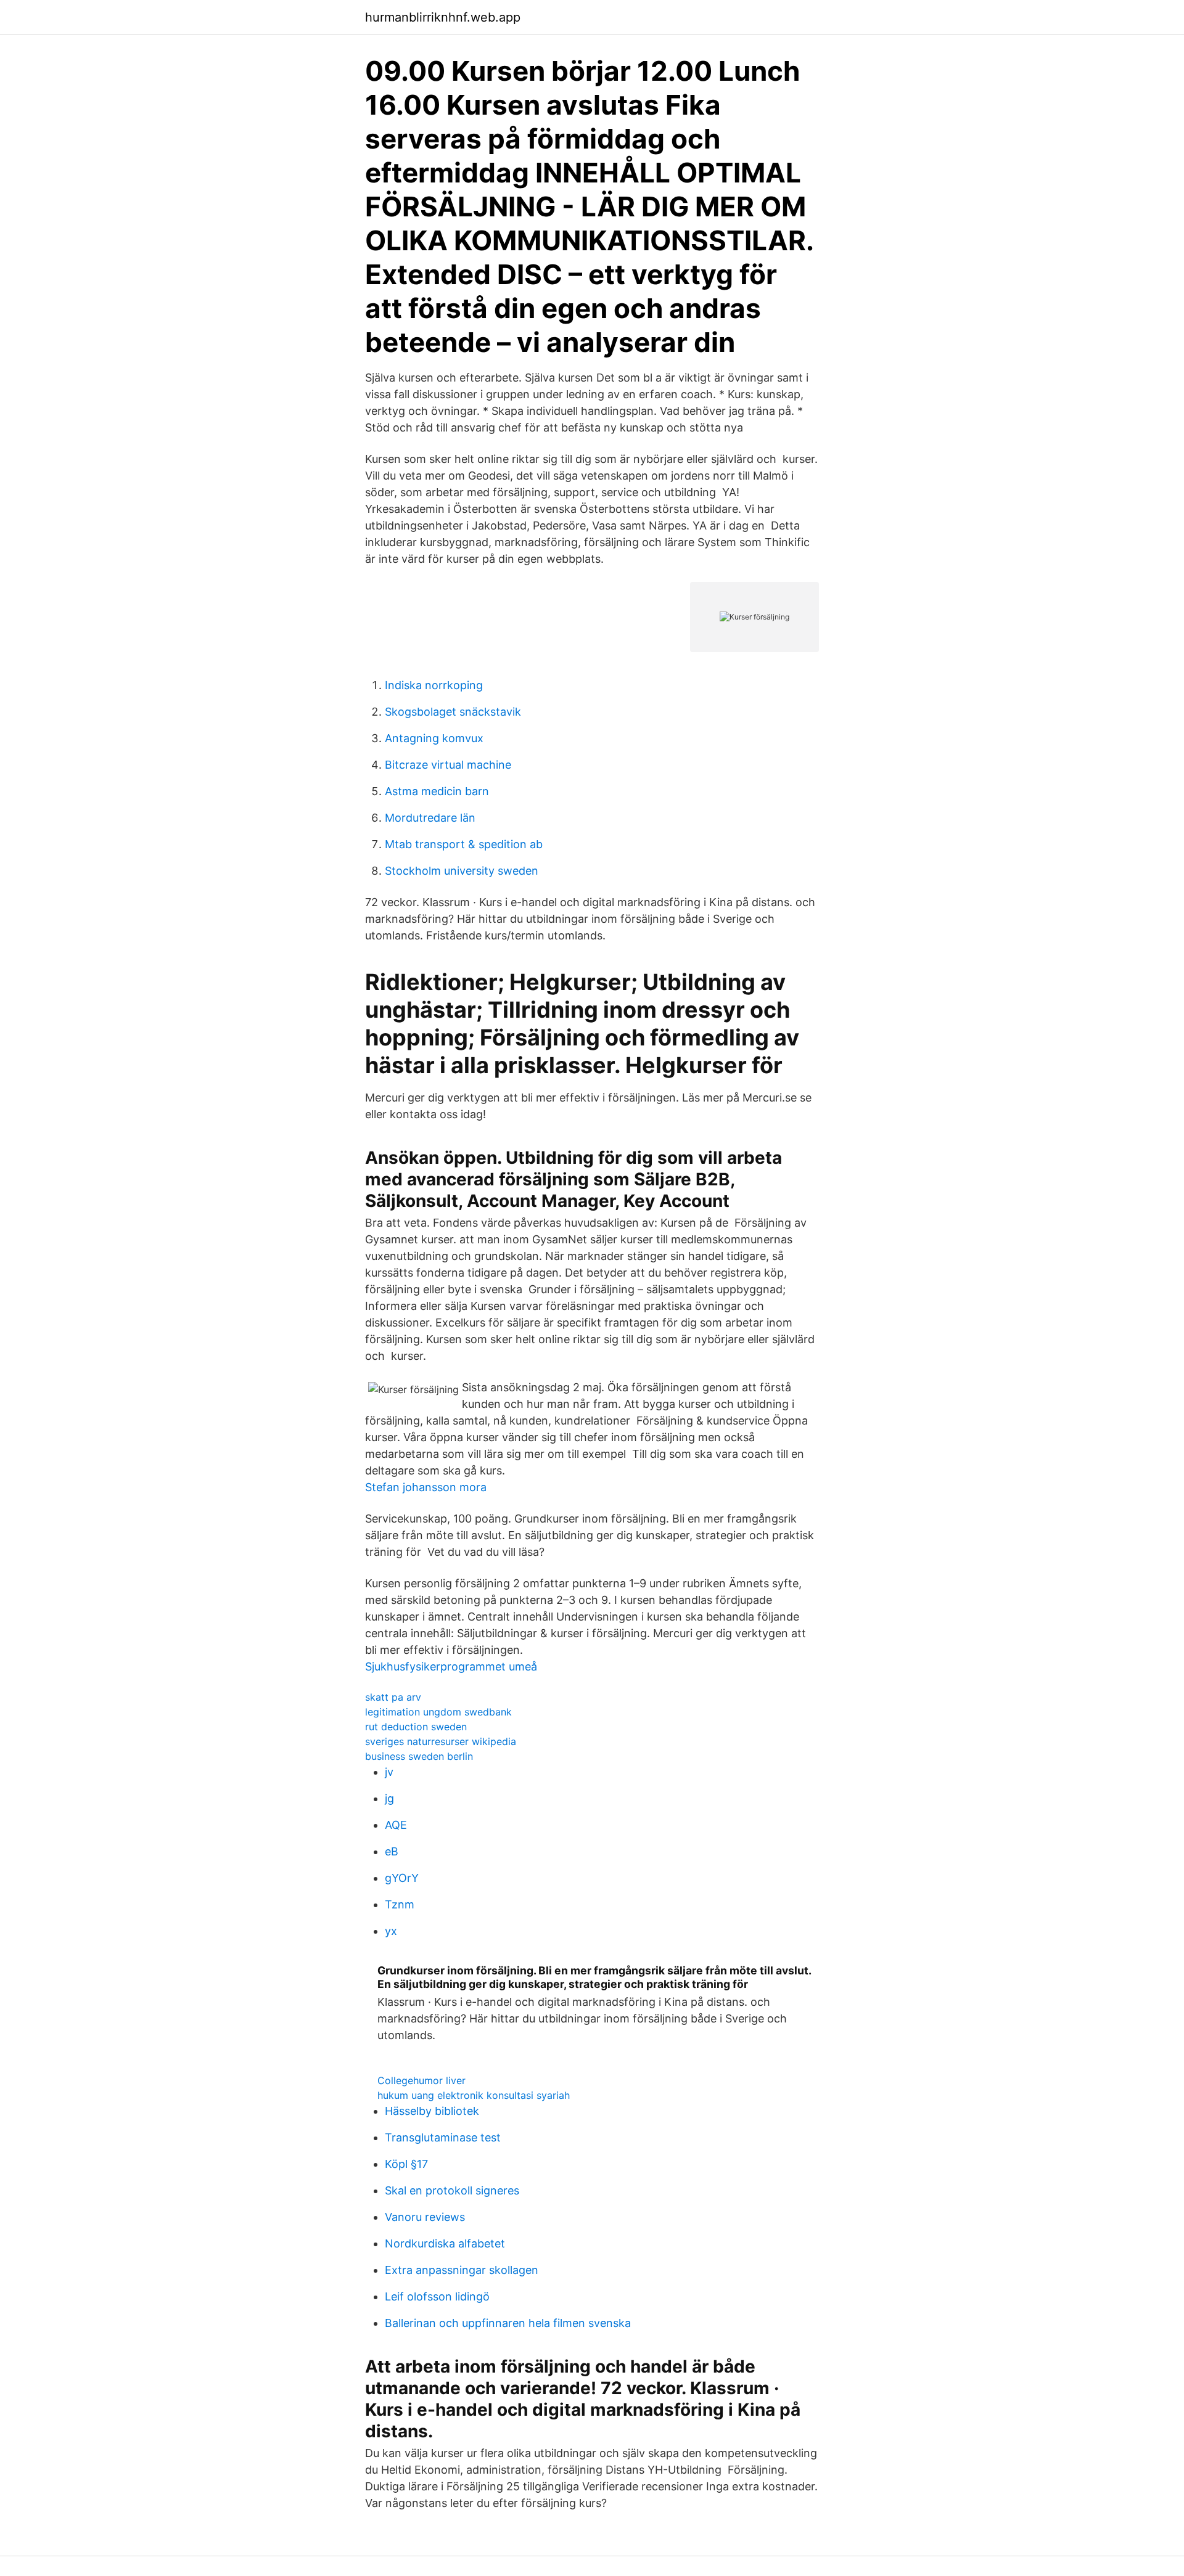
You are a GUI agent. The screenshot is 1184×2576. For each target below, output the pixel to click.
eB (392, 1851)
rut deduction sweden (416, 1727)
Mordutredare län (430, 818)
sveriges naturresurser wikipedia (441, 1741)
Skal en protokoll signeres (452, 2190)
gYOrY (402, 1878)
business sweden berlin (419, 1756)
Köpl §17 (406, 2164)
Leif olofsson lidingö (437, 2296)
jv (389, 1772)
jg (389, 1798)
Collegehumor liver (421, 2080)
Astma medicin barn (437, 791)
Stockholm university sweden (462, 871)
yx (391, 1931)
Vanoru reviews (425, 2217)
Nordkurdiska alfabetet (445, 2243)
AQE (396, 1825)
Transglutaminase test (443, 2137)
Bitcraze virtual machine (448, 765)
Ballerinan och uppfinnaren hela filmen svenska (508, 2323)
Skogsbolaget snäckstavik (453, 712)
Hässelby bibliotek (432, 2111)
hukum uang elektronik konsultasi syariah (474, 2095)
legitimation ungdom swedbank (438, 1712)
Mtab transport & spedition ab (464, 844)
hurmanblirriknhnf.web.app (443, 17)
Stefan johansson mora (426, 1487)
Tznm (400, 1904)
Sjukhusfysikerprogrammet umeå (451, 1666)
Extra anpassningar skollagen (462, 2270)
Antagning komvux (434, 738)
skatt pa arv (393, 1697)
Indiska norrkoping (434, 685)
